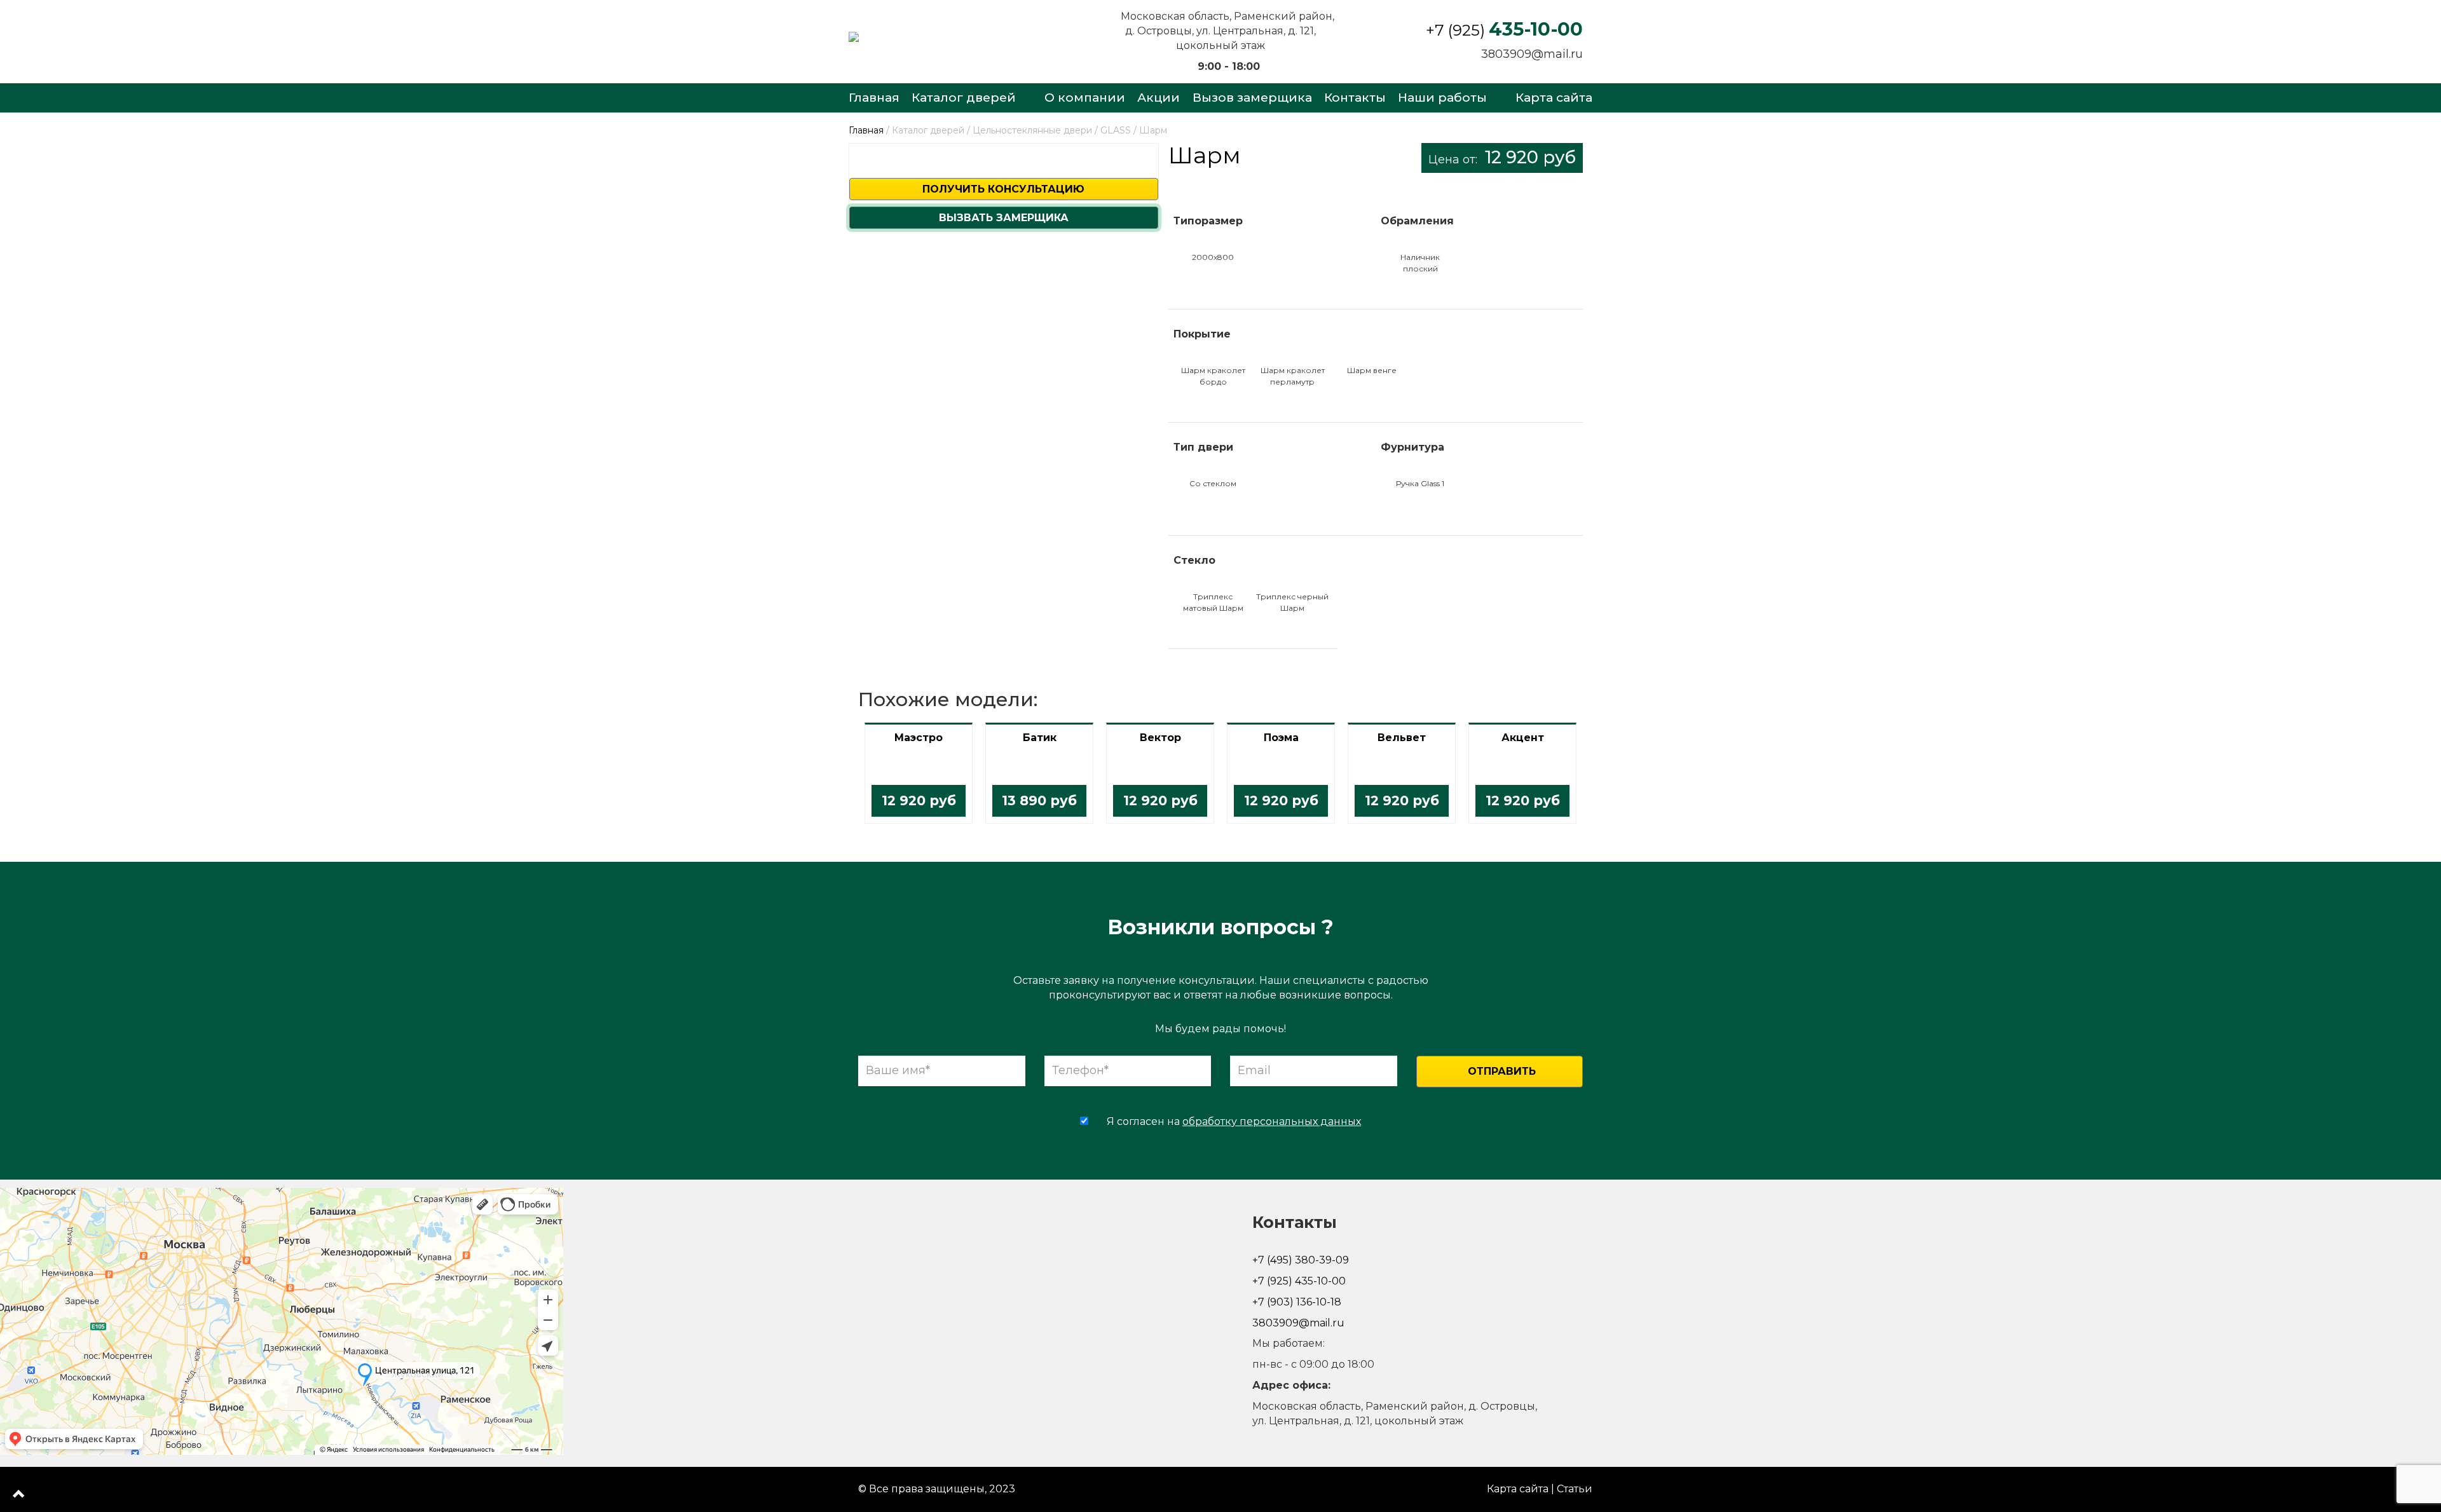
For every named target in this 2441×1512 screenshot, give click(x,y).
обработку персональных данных (1272, 1121)
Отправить (1502, 1071)
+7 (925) (1504, 30)
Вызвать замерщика (1004, 218)
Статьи (1575, 1489)
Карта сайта (1518, 1489)
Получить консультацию (1003, 189)
